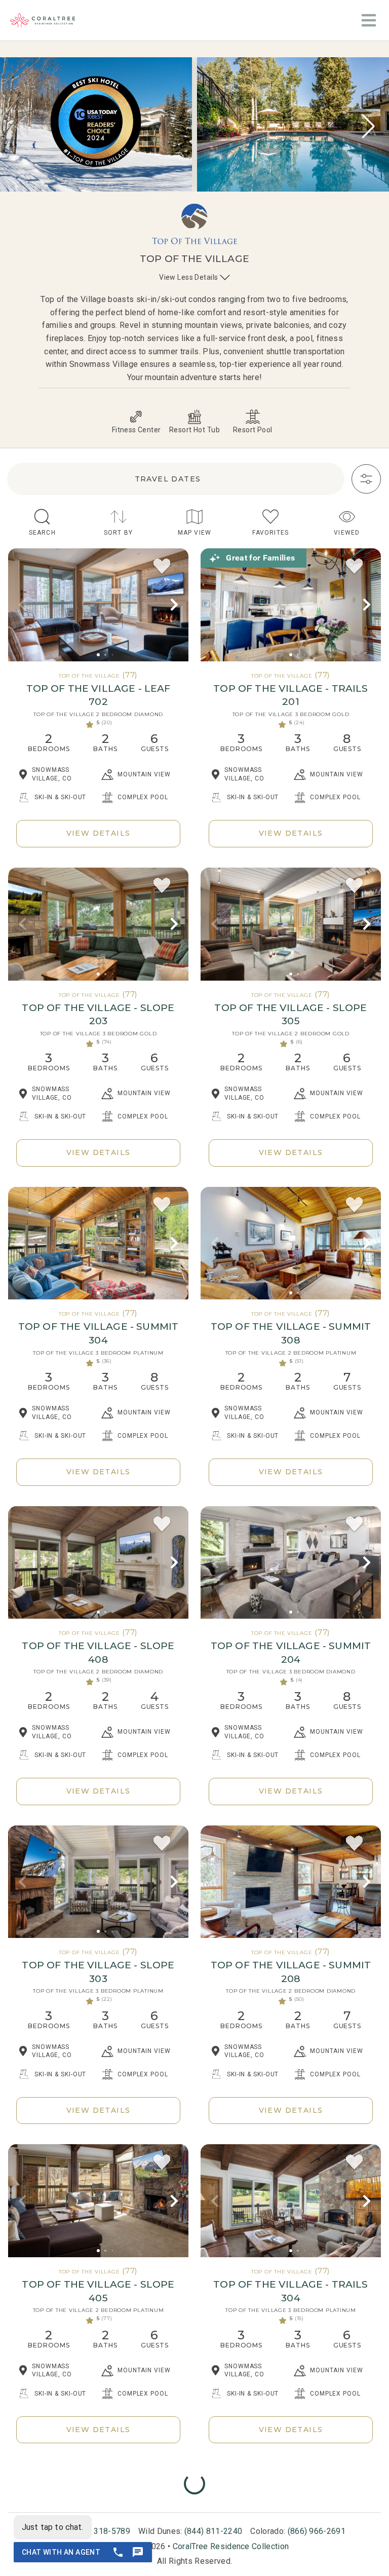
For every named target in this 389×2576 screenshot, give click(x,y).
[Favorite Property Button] (162, 567)
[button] (368, 126)
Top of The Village (89, 676)
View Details (99, 833)
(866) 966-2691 (317, 2531)
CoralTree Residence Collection (231, 2546)
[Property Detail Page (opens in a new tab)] (98, 605)
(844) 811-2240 (213, 2531)
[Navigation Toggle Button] (369, 20)
